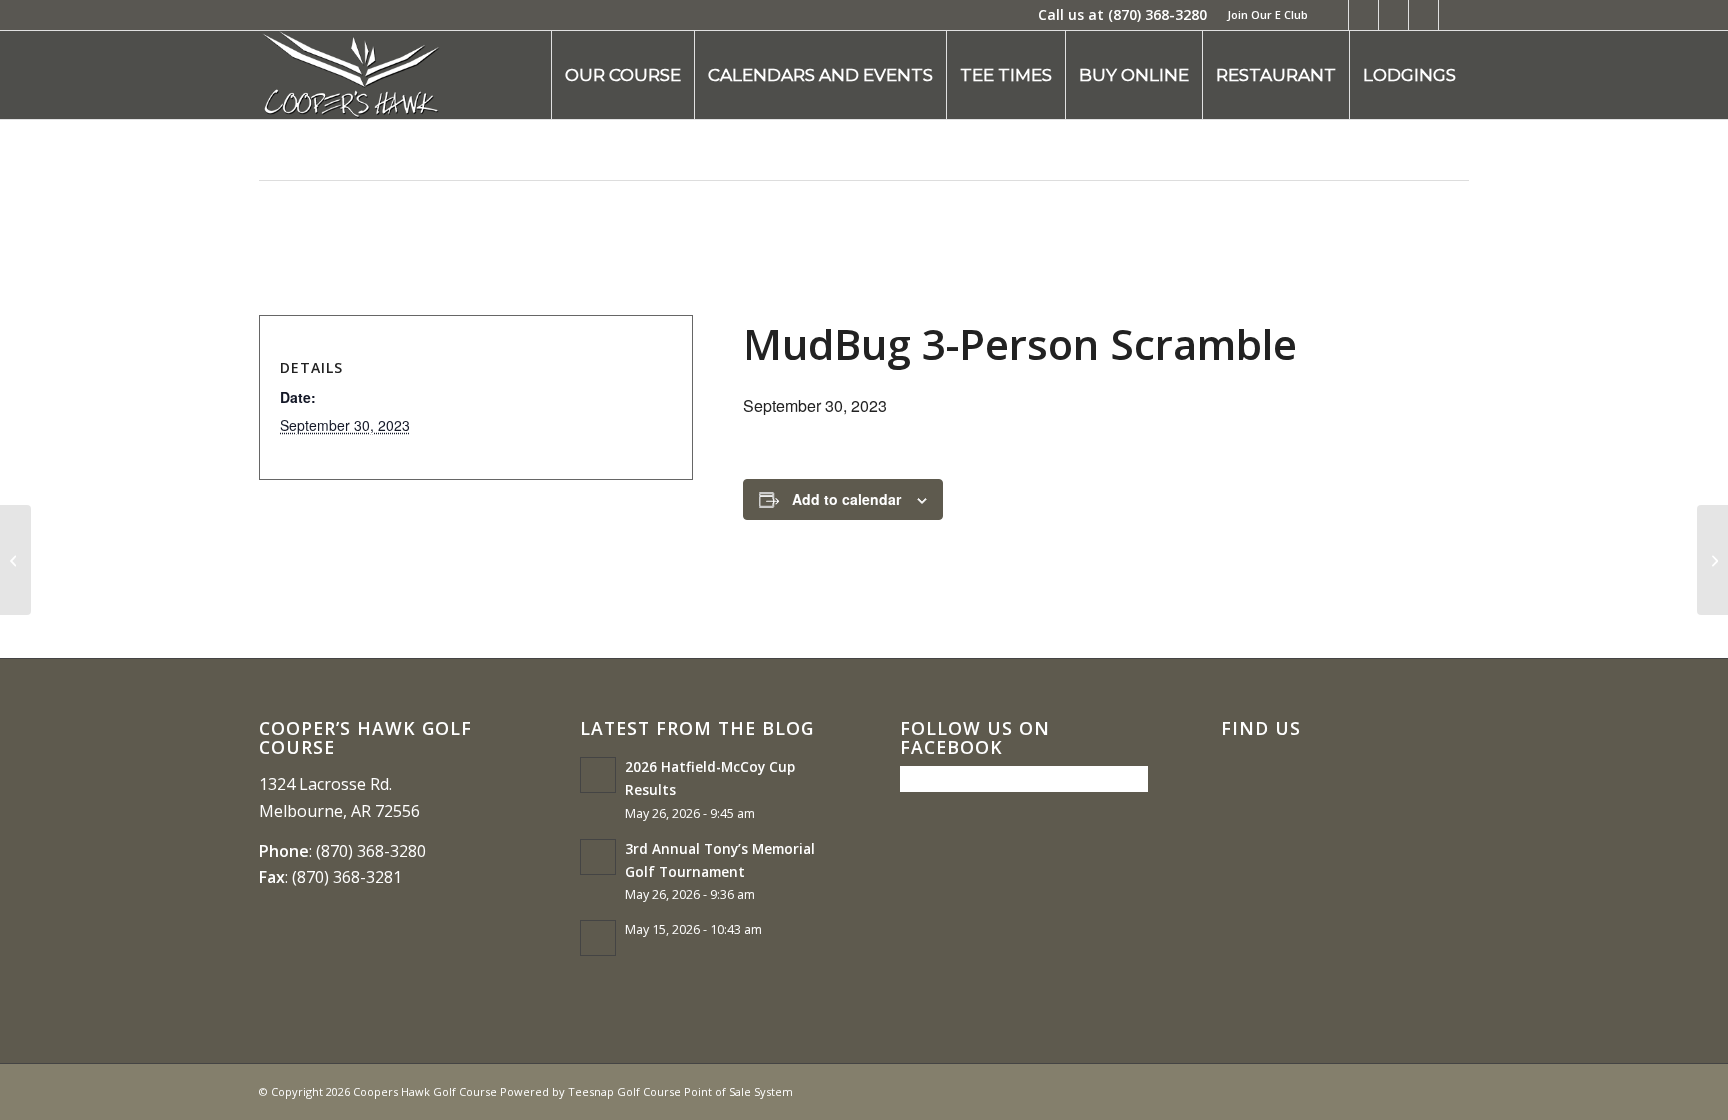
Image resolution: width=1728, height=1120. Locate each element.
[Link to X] (1363, 15)
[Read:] (598, 938)
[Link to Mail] (1454, 15)
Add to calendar (846, 499)
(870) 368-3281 (347, 877)
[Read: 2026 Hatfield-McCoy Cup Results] (598, 775)
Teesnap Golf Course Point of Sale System (680, 1091)
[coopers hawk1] (350, 75)
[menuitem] (1262, 15)
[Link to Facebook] (1333, 15)
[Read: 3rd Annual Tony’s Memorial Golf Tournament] (598, 857)
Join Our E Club (1267, 14)
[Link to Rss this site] (1423, 15)
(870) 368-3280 (1157, 14)
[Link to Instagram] (1393, 15)
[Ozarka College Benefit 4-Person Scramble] (15, 560)
